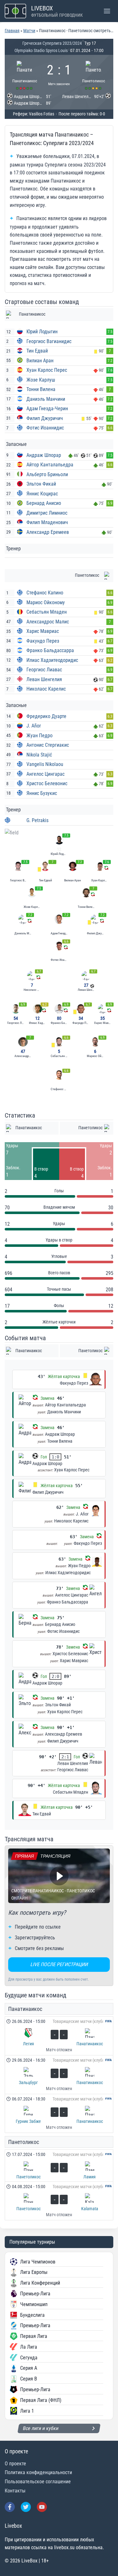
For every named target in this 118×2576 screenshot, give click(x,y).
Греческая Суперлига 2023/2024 (52, 43)
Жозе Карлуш (41, 380)
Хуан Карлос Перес (47, 370)
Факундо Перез (43, 641)
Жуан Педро (39, 736)
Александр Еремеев (48, 532)
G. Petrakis (37, 820)
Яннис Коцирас (42, 494)
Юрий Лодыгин (42, 332)
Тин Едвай (37, 351)
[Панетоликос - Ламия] (59, 2165)
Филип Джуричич (45, 418)
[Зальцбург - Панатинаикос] (59, 2075)
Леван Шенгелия (44, 679)
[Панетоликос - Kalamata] (59, 2201)
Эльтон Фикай (41, 484)
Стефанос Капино (45, 593)
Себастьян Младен (47, 612)
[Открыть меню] (107, 11)
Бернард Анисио (44, 503)
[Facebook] (10, 2507)
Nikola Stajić (39, 755)
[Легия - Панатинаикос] (59, 2036)
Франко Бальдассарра (50, 650)
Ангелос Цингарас (45, 774)
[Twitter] (26, 2507)
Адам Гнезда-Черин (47, 409)
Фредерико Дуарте (46, 716)
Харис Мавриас (43, 631)
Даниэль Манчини (46, 399)
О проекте (15, 2464)
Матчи (29, 31)
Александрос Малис (48, 622)
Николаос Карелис (46, 689)
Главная (12, 31)
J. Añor (34, 726)
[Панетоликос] (93, 74)
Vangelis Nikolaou (45, 764)
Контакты (15, 2491)
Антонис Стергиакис (48, 745)
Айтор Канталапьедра (50, 465)
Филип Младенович (47, 522)
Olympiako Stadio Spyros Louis (41, 50)
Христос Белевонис (47, 783)
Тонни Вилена (41, 389)
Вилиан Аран (40, 361)
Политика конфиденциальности (38, 2472)
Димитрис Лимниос (47, 513)
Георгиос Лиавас (44, 670)
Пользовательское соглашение (38, 2482)
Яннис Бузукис (42, 793)
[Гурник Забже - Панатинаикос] (59, 2113)
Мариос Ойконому (46, 602)
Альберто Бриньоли (47, 474)
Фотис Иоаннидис (45, 428)
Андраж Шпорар (44, 455)
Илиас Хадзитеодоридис (52, 660)
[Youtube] (42, 2507)
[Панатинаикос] (25, 74)
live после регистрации (59, 1964)
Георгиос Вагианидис (49, 341)
